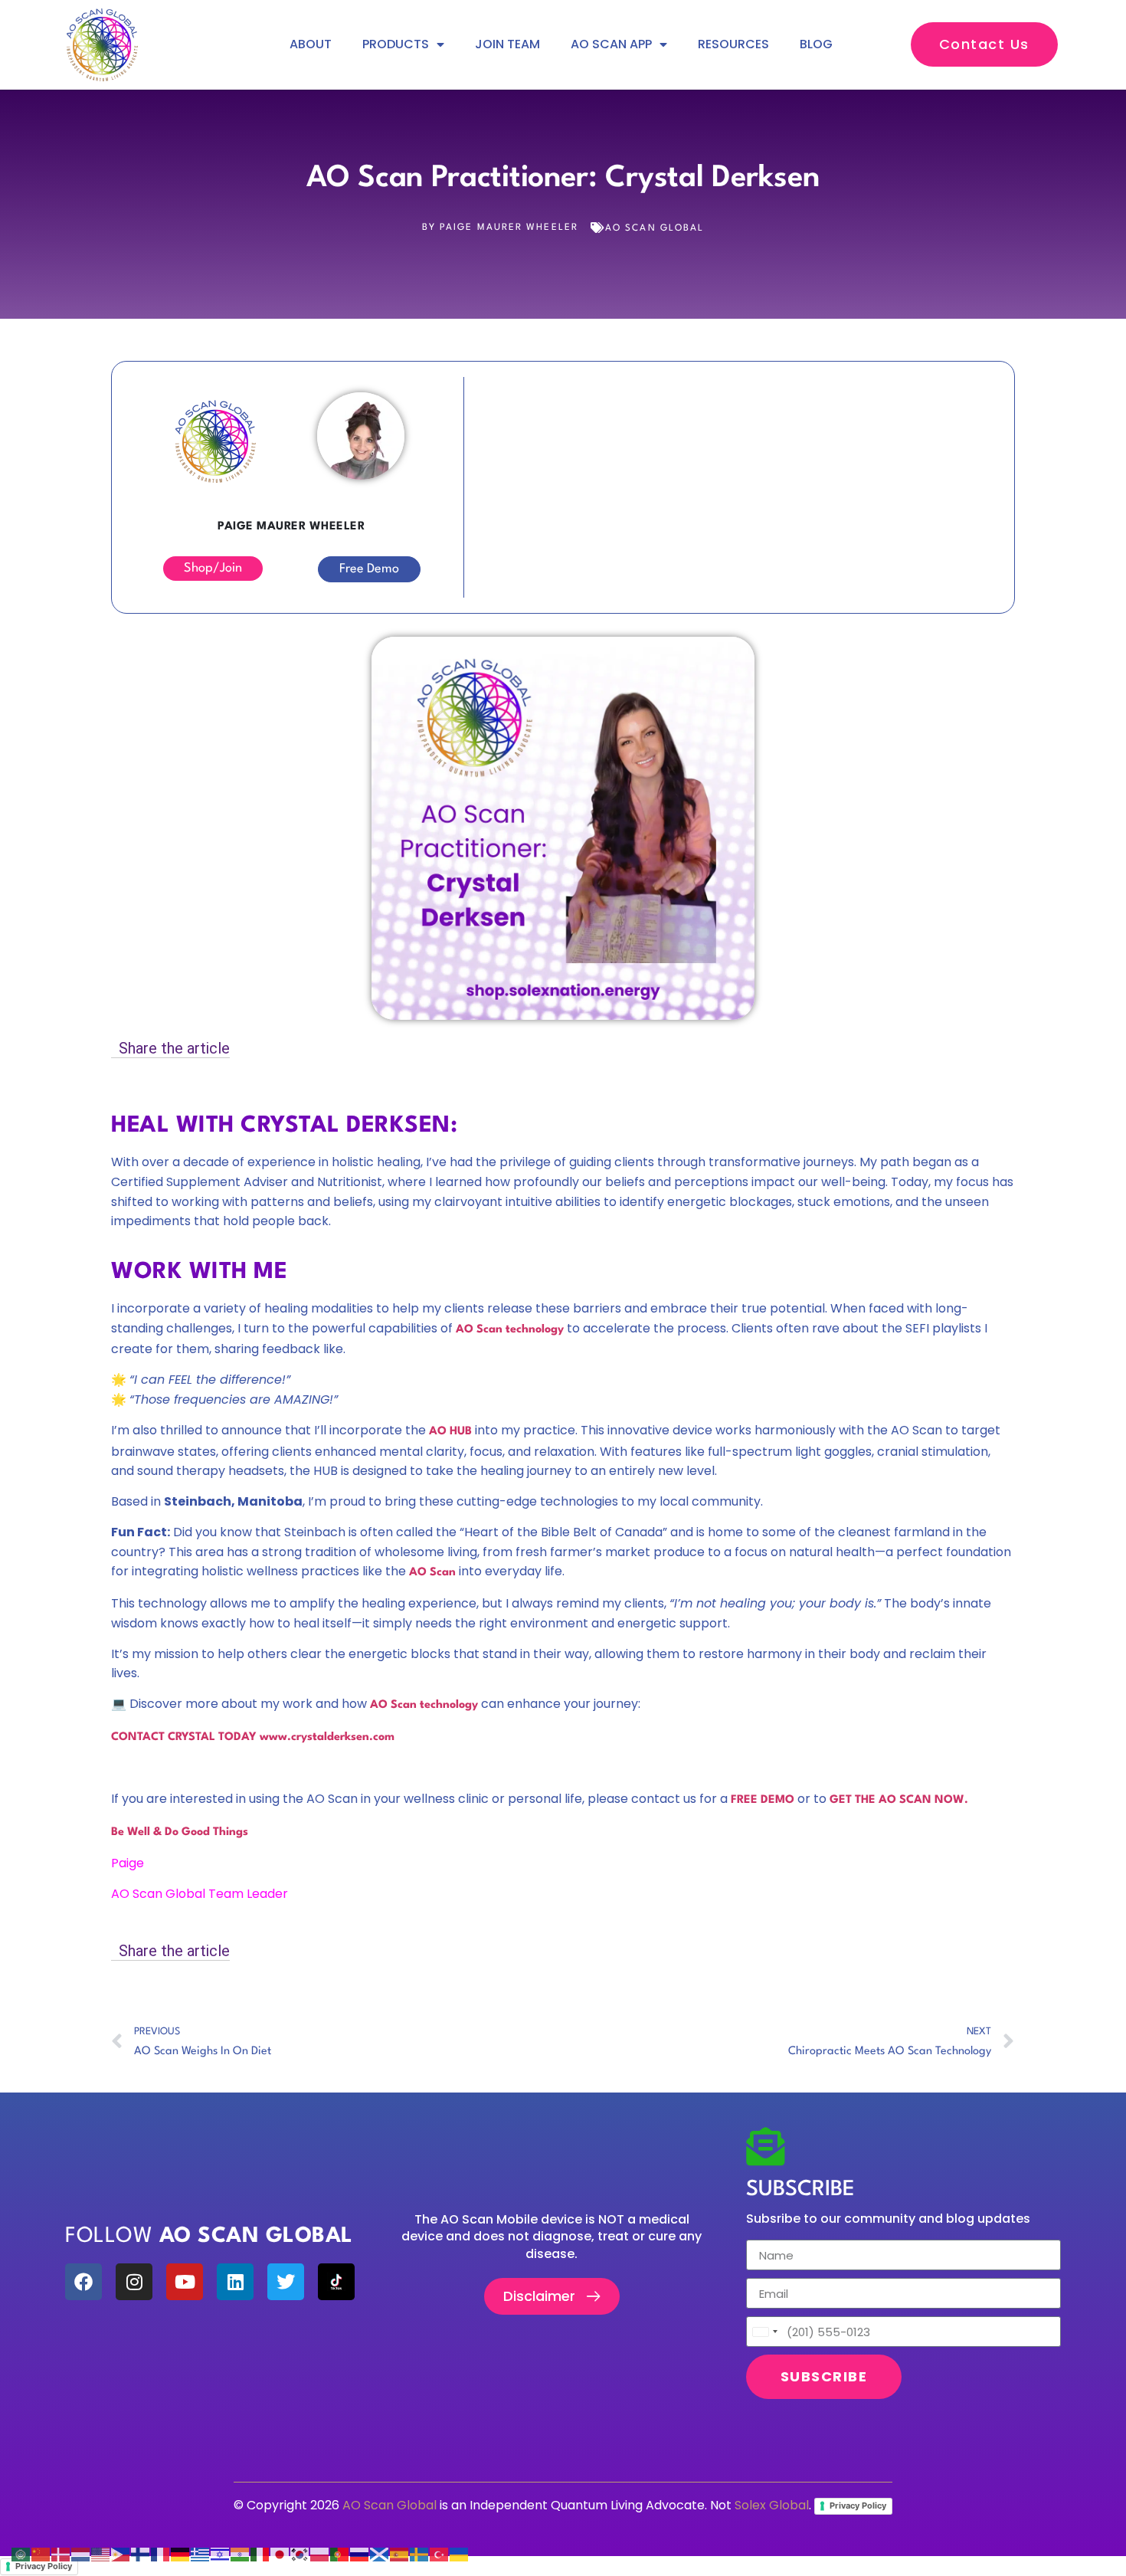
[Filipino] (121, 2554)
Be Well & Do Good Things (180, 1832)
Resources (733, 44)
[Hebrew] (221, 2554)
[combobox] (764, 2332)
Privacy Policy (858, 2506)
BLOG (816, 44)
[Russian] (360, 2554)
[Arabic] (21, 2554)
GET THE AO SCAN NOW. (899, 1800)
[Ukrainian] (460, 2554)
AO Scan (432, 1573)
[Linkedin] (235, 2282)
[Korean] (300, 2554)
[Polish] (320, 2554)
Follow (209, 2237)
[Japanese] (280, 2554)
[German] (181, 2554)
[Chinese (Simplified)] (41, 2554)
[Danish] (61, 2554)
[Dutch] (81, 2554)
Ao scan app (611, 44)
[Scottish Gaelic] (380, 2554)
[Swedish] (420, 2554)
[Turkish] (440, 2554)
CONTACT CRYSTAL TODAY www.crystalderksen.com (253, 1737)
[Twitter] (286, 2282)
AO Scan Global (655, 228)
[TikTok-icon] (336, 2282)
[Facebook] (83, 2282)
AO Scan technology (424, 1705)
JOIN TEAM (507, 44)
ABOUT (311, 44)
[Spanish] (400, 2554)
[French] (161, 2554)
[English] (101, 2554)
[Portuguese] (340, 2554)
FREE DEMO (763, 1800)
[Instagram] (134, 2282)
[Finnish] (141, 2554)
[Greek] (201, 2554)
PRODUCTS (396, 44)
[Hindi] (241, 2554)
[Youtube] (185, 2282)
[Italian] (260, 2554)
